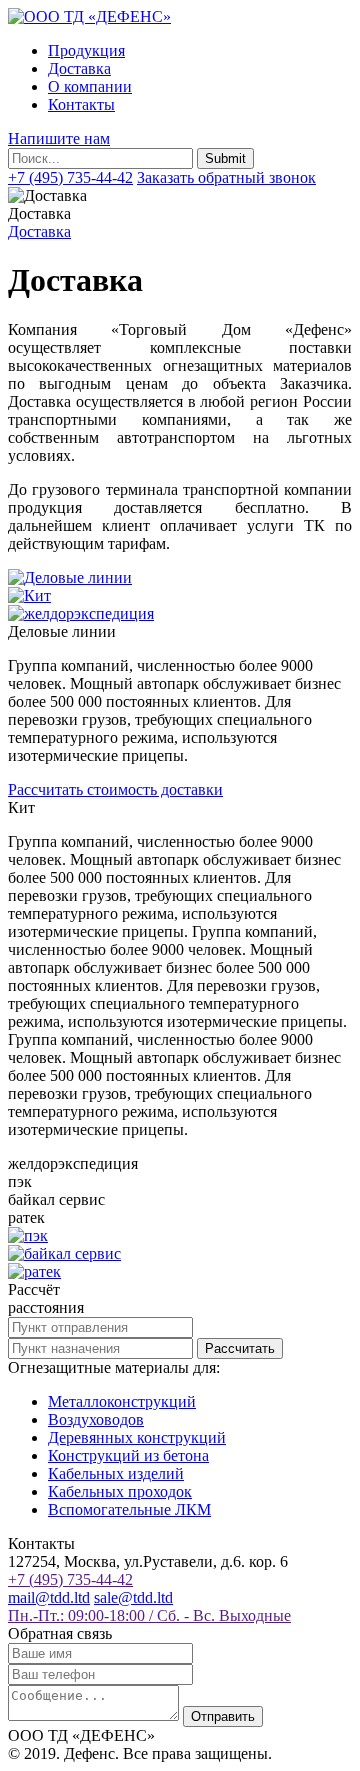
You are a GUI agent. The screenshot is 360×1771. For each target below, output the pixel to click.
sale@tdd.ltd (133, 1597)
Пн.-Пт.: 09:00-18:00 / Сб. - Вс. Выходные (149, 1615)
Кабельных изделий (116, 1473)
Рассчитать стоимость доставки (115, 789)
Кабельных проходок (120, 1491)
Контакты (81, 104)
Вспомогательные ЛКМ (129, 1509)
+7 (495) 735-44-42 (70, 177)
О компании (90, 86)
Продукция (86, 50)
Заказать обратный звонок (226, 177)
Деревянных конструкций (137, 1437)
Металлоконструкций (122, 1401)
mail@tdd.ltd (49, 1597)
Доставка (79, 68)
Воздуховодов (96, 1419)
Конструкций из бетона (128, 1455)
